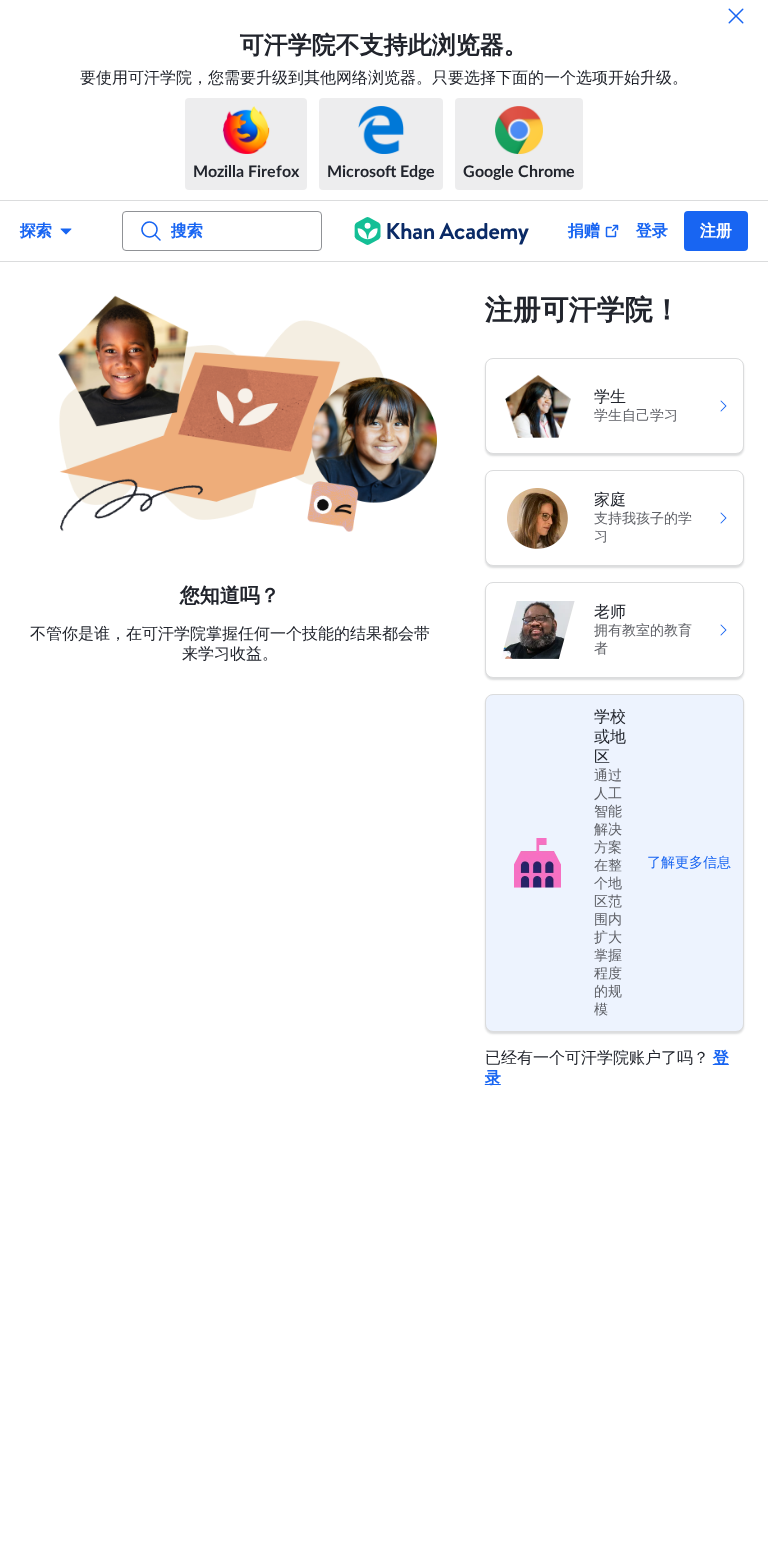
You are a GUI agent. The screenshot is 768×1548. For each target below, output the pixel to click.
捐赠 (584, 231)
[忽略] (736, 16)
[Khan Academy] (441, 231)
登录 (652, 231)
